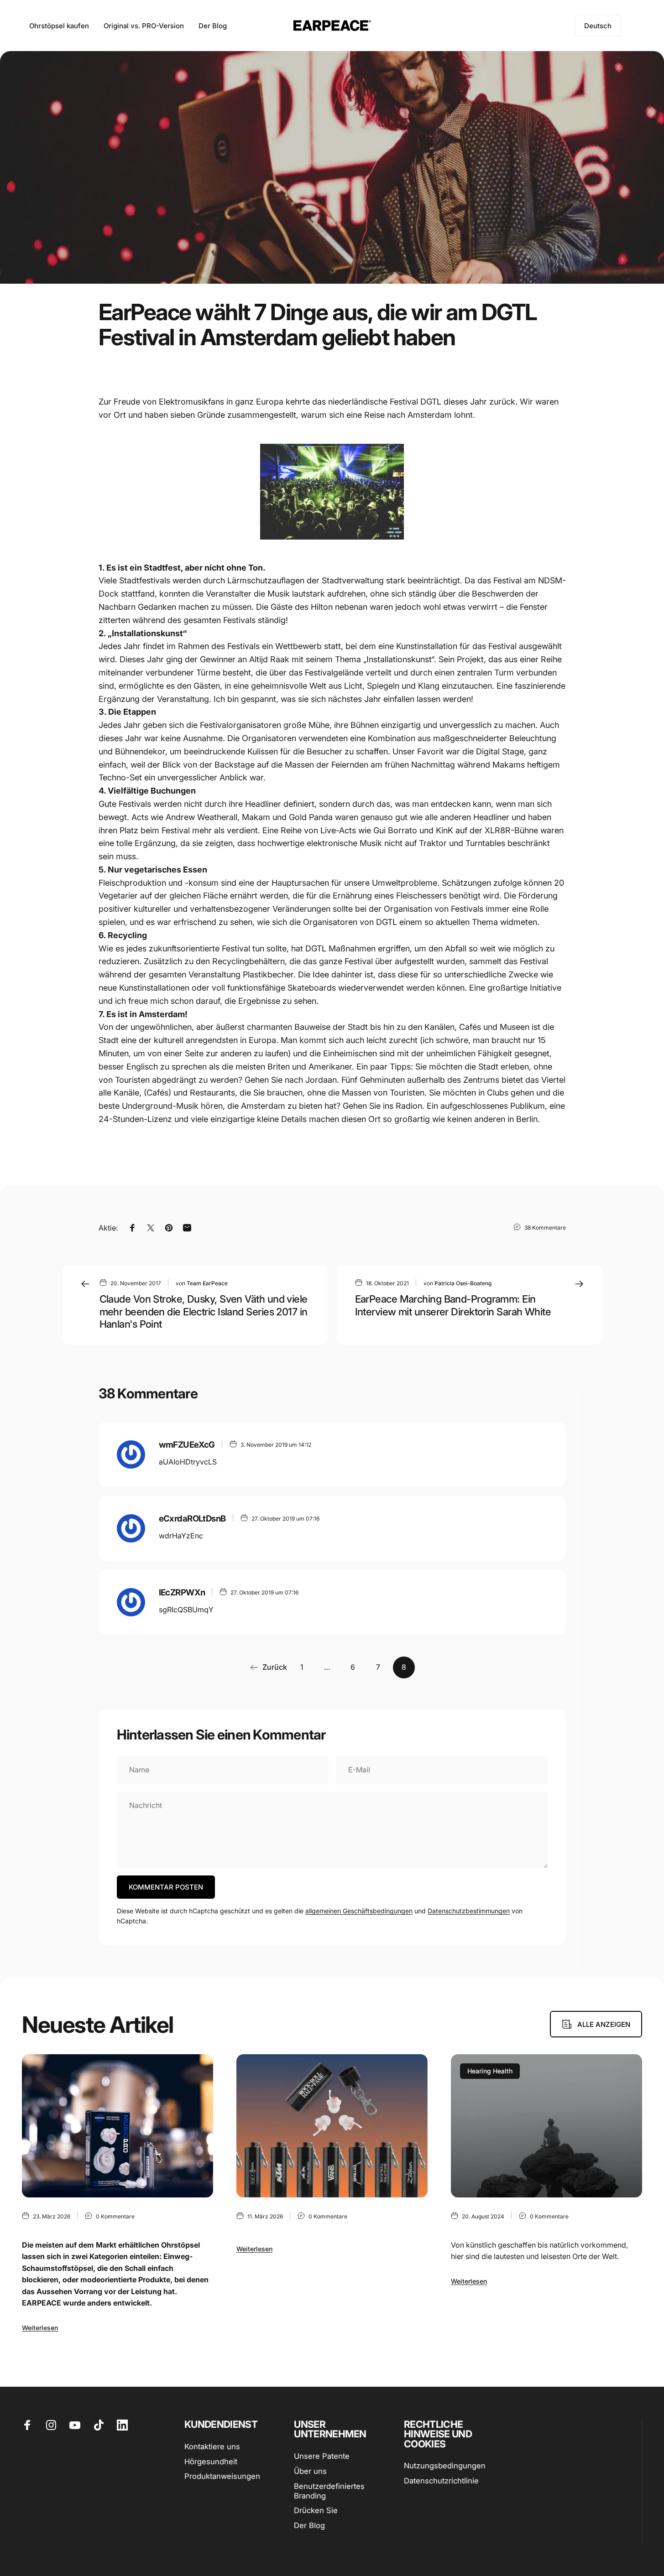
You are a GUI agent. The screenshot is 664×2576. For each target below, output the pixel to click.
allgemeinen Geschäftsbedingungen (359, 1911)
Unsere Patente (322, 2456)
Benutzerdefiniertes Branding (329, 2491)
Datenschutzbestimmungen (469, 1911)
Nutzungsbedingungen (445, 2466)
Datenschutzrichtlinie (441, 2481)
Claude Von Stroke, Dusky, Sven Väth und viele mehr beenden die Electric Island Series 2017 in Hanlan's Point (204, 1311)
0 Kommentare (115, 2216)
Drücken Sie (316, 2510)
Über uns (310, 2471)
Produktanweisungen (222, 2476)
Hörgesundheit (211, 2462)
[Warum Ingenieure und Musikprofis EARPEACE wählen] (118, 2126)
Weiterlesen (40, 2328)
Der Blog (309, 2525)
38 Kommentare (545, 1227)
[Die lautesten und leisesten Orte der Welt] (546, 2126)
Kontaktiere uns (212, 2446)
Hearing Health (490, 2071)
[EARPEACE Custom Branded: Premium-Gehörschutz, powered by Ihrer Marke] (332, 2126)
